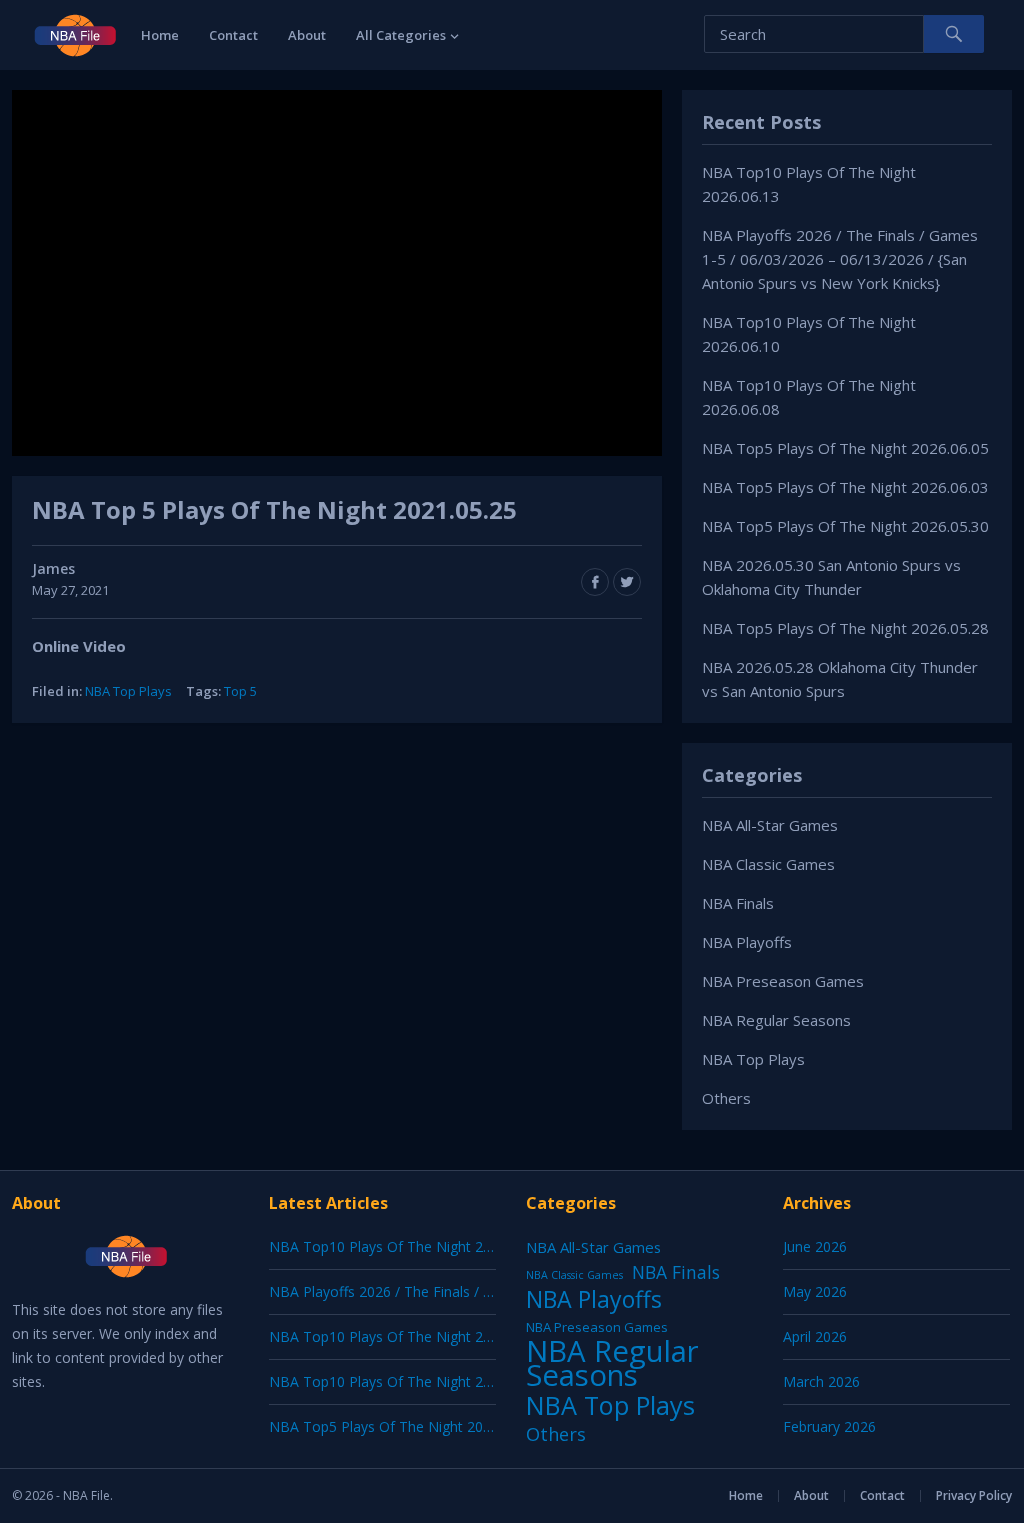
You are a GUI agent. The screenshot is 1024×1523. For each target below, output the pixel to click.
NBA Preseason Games (783, 981)
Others (726, 1098)
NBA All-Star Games (770, 825)
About (307, 35)
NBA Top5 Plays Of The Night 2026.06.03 (845, 487)
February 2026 (829, 1426)
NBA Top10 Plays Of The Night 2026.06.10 (407, 1336)
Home (160, 35)
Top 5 (240, 691)
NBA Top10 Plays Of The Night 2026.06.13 (407, 1246)
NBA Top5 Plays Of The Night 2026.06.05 (845, 448)
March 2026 (821, 1381)
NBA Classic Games (768, 864)
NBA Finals (738, 903)
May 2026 (815, 1291)
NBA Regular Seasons (776, 1020)
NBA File (86, 1495)
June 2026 (815, 1246)
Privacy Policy (974, 1495)
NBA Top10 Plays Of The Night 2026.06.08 (407, 1381)
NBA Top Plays (128, 691)
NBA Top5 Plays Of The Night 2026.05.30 (845, 526)
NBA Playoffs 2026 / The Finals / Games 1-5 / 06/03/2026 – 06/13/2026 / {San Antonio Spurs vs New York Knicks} (840, 259)
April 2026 (815, 1336)
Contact (233, 35)
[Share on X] (627, 582)
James (53, 568)
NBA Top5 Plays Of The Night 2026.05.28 (845, 628)
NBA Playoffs (747, 942)
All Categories (401, 35)
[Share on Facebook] (595, 582)
